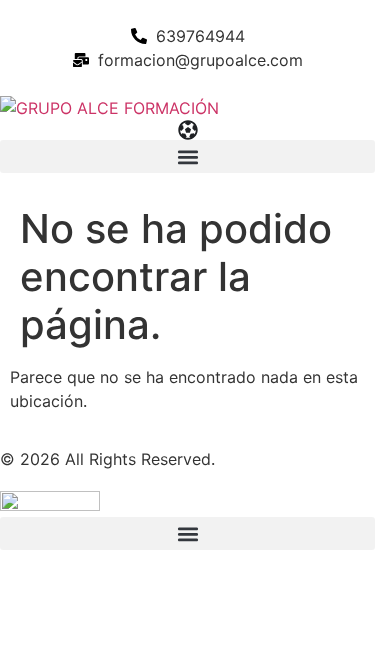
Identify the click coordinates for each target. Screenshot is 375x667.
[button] (187, 156)
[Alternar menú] (188, 130)
